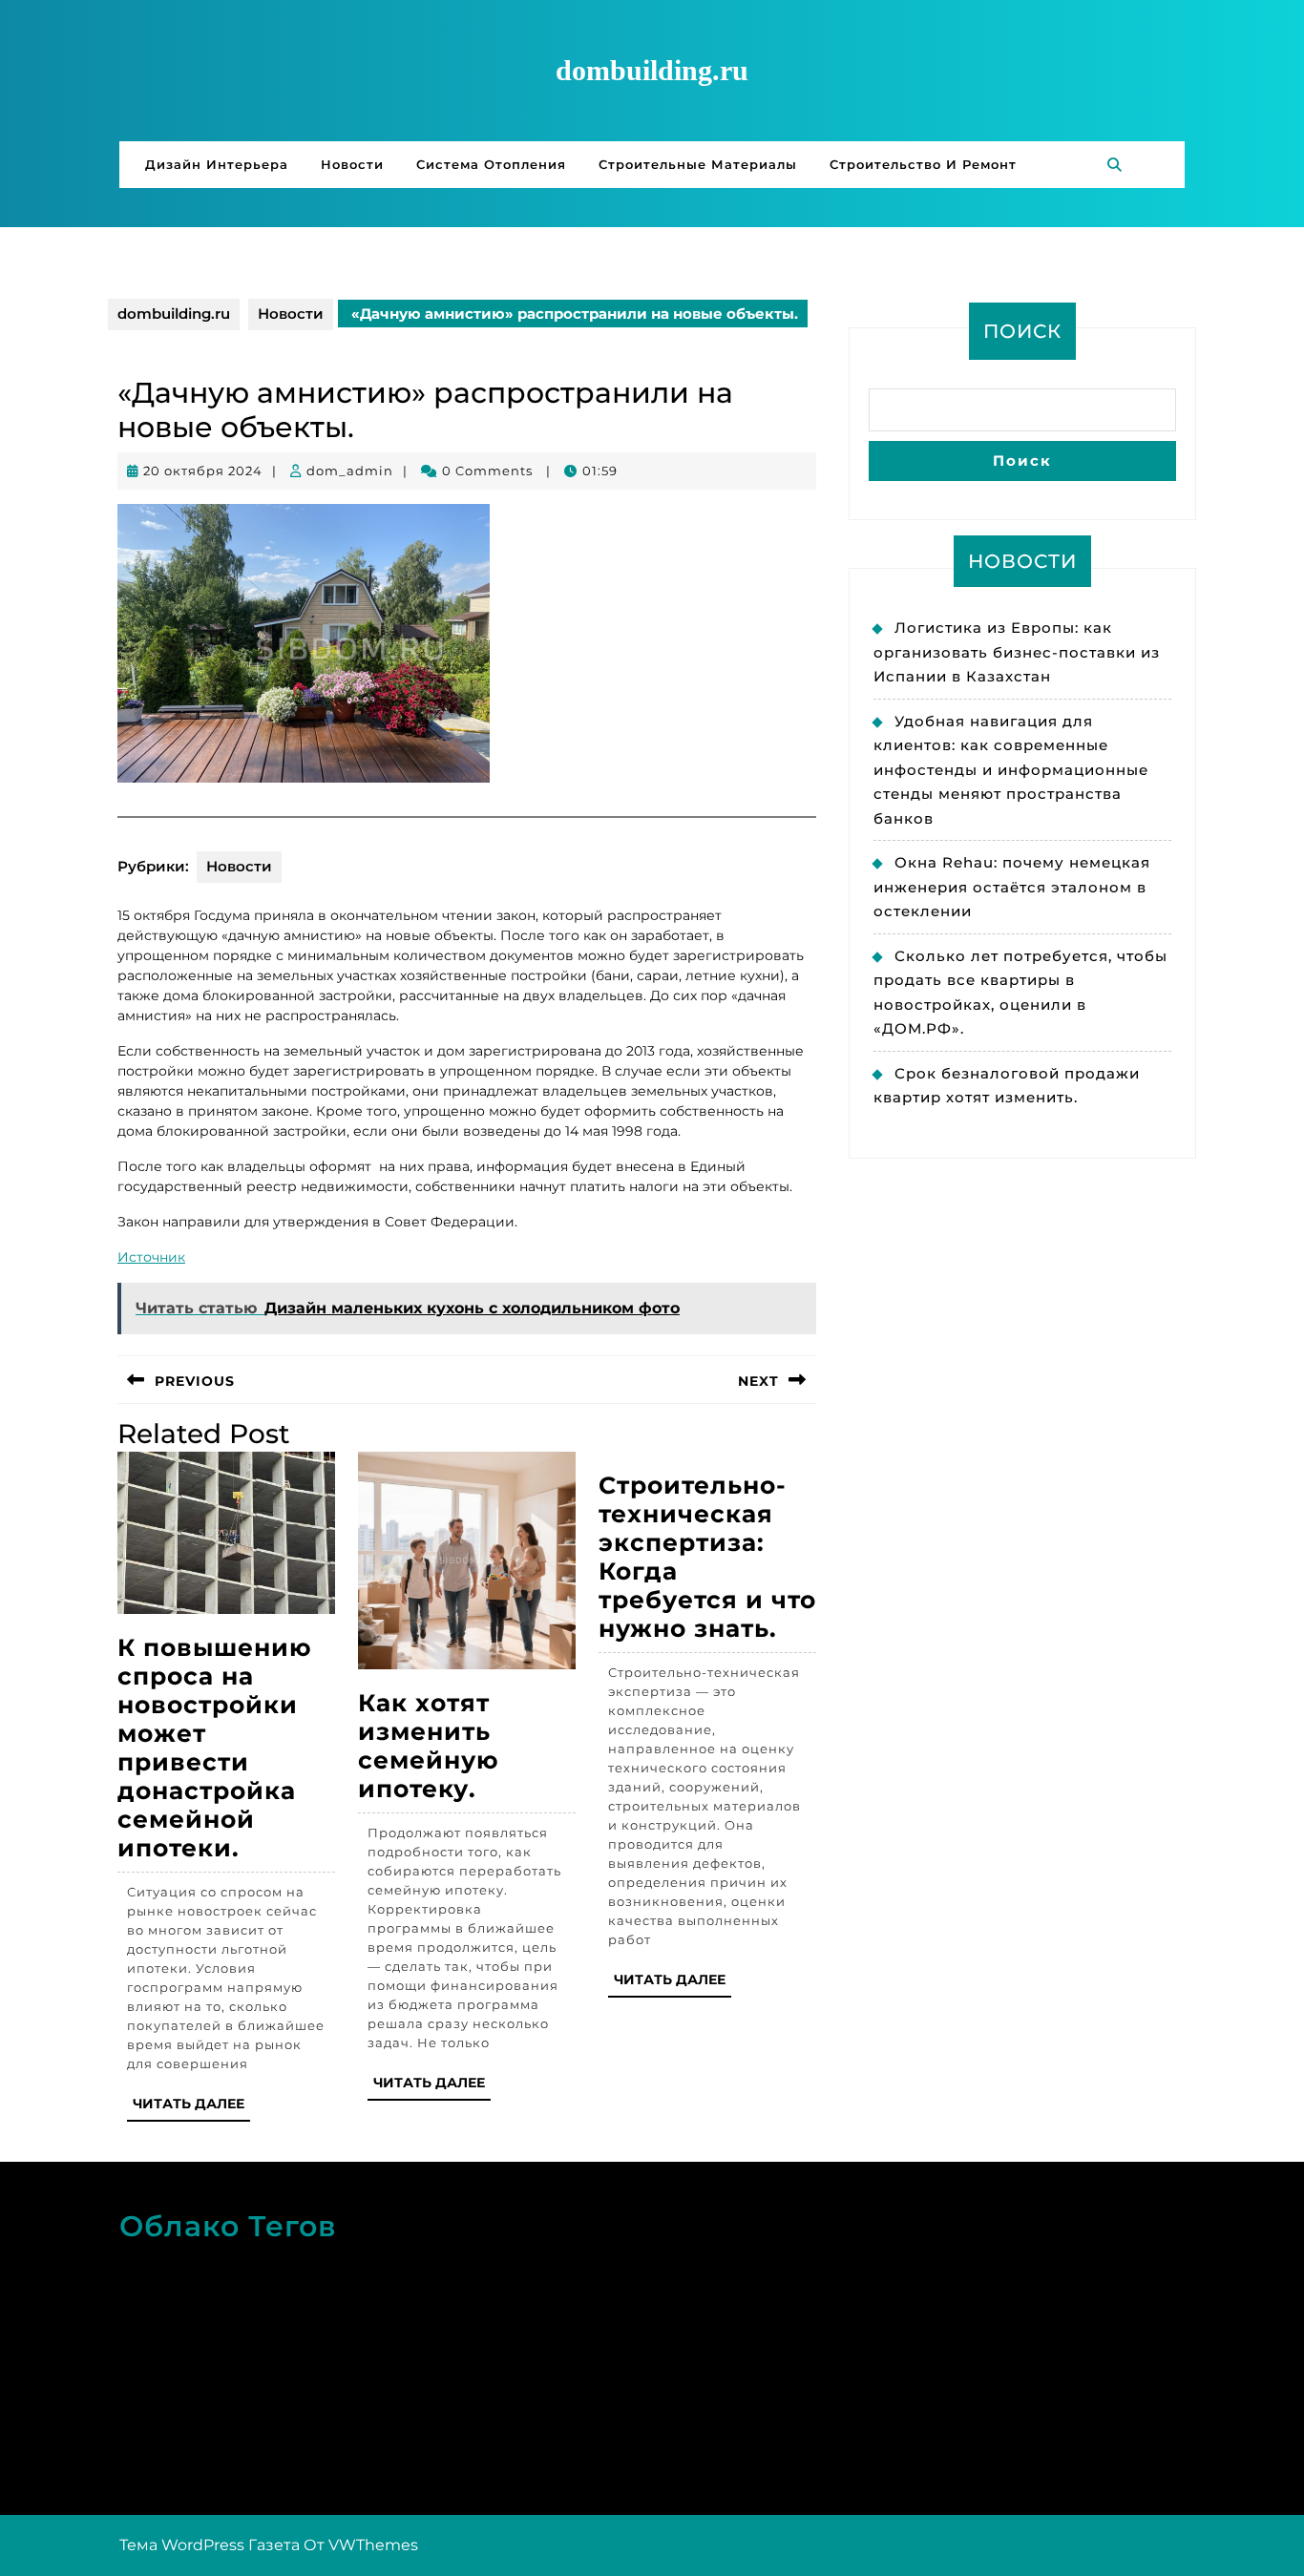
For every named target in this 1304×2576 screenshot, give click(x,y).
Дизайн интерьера (217, 164)
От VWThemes (361, 2545)
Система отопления (491, 164)
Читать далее (191, 2108)
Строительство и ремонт (923, 164)
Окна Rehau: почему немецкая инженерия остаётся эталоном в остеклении (1012, 887)
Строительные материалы (698, 164)
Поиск (1022, 331)
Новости (352, 164)
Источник (151, 1257)
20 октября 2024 (203, 471)
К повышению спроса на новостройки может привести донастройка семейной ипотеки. (215, 1748)
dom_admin (350, 471)
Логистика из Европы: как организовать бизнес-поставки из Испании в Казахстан (1017, 652)
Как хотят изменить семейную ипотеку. (429, 1746)
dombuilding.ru (652, 70)
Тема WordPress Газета (210, 2545)
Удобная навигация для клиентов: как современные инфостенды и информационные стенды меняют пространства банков (1011, 770)
